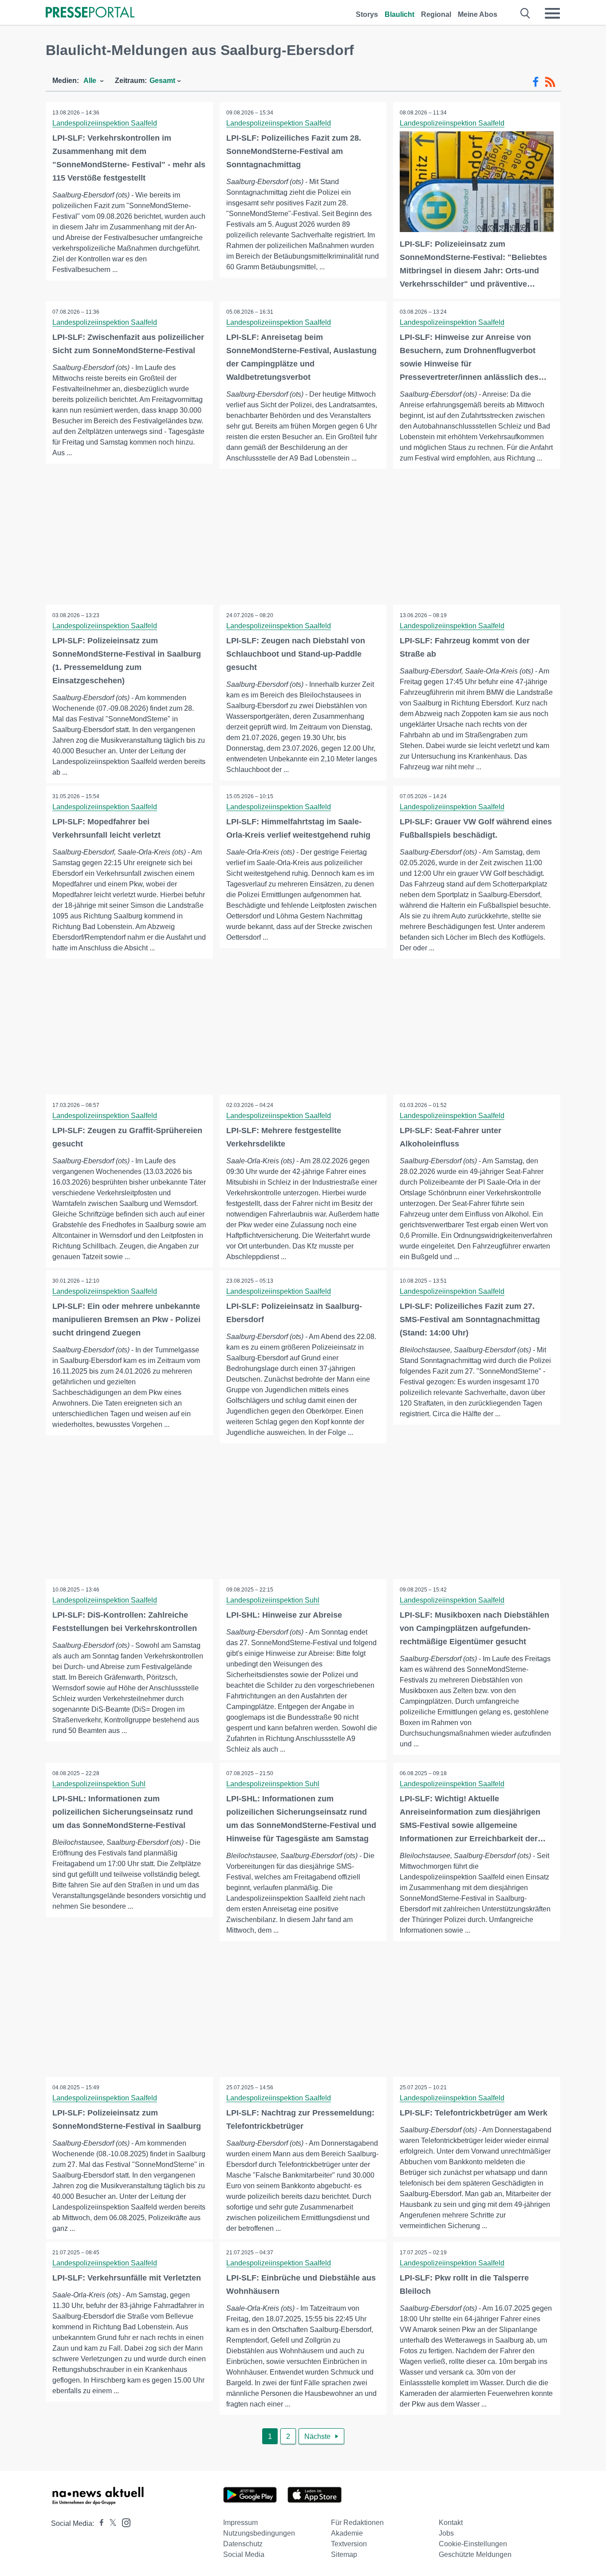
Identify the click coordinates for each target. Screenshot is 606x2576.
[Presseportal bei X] (110, 2523)
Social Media (244, 2554)
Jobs (446, 2533)
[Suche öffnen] (525, 13)
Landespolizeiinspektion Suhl (273, 1600)
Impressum (240, 2523)
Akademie (347, 2533)
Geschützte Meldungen (475, 2554)
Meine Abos (478, 14)
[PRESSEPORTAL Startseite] (90, 13)
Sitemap (344, 2554)
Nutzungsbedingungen (259, 2533)
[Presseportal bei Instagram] (124, 2522)
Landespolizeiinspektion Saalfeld (105, 123)
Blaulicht (399, 14)
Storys (367, 14)
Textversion (349, 2544)
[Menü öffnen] (552, 13)
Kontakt (451, 2523)
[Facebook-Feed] (536, 82)
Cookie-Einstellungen (473, 2544)
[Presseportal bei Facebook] (99, 2523)
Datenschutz (243, 2544)
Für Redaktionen (357, 2523)
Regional (436, 14)
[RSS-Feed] (550, 82)
